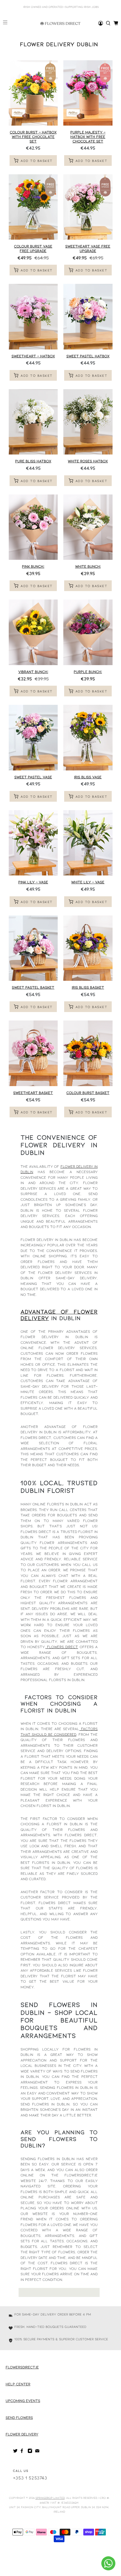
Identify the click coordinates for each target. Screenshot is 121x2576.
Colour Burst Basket (88, 1093)
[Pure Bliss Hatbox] (33, 422)
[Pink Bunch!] (33, 527)
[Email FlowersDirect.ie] (37, 2452)
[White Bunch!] (88, 527)
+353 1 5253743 (30, 2478)
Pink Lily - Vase (33, 882)
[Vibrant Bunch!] (33, 632)
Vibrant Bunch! (33, 672)
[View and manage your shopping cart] (116, 23)
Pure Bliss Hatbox (33, 461)
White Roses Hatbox (88, 461)
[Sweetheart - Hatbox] (33, 317)
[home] (108, 23)
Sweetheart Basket (33, 1093)
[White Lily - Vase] (88, 843)
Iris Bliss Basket (88, 987)
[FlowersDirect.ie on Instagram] (30, 2452)
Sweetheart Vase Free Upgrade (88, 248)
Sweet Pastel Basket (33, 987)
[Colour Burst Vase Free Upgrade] (33, 207)
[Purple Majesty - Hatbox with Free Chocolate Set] (88, 93)
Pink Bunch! (33, 566)
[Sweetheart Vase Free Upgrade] (88, 207)
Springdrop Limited (50, 2498)
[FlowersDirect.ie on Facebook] (23, 2452)
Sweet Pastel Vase (33, 777)
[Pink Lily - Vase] (33, 843)
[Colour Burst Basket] (88, 1053)
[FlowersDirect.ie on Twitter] (15, 2452)
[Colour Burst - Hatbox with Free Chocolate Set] (33, 93)
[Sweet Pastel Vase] (33, 738)
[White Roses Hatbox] (88, 422)
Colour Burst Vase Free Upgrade (33, 248)
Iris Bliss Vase (88, 777)
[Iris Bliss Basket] (88, 948)
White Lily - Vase (88, 882)
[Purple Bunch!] (88, 632)
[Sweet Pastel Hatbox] (88, 317)
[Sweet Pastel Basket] (33, 948)
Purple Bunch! (88, 672)
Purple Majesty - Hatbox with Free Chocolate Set (88, 136)
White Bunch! (88, 566)
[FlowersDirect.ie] (60, 23)
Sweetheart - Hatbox (33, 356)
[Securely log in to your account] (101, 23)
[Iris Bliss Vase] (88, 738)
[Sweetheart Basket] (33, 1053)
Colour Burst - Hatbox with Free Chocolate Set (33, 136)
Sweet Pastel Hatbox (88, 356)
